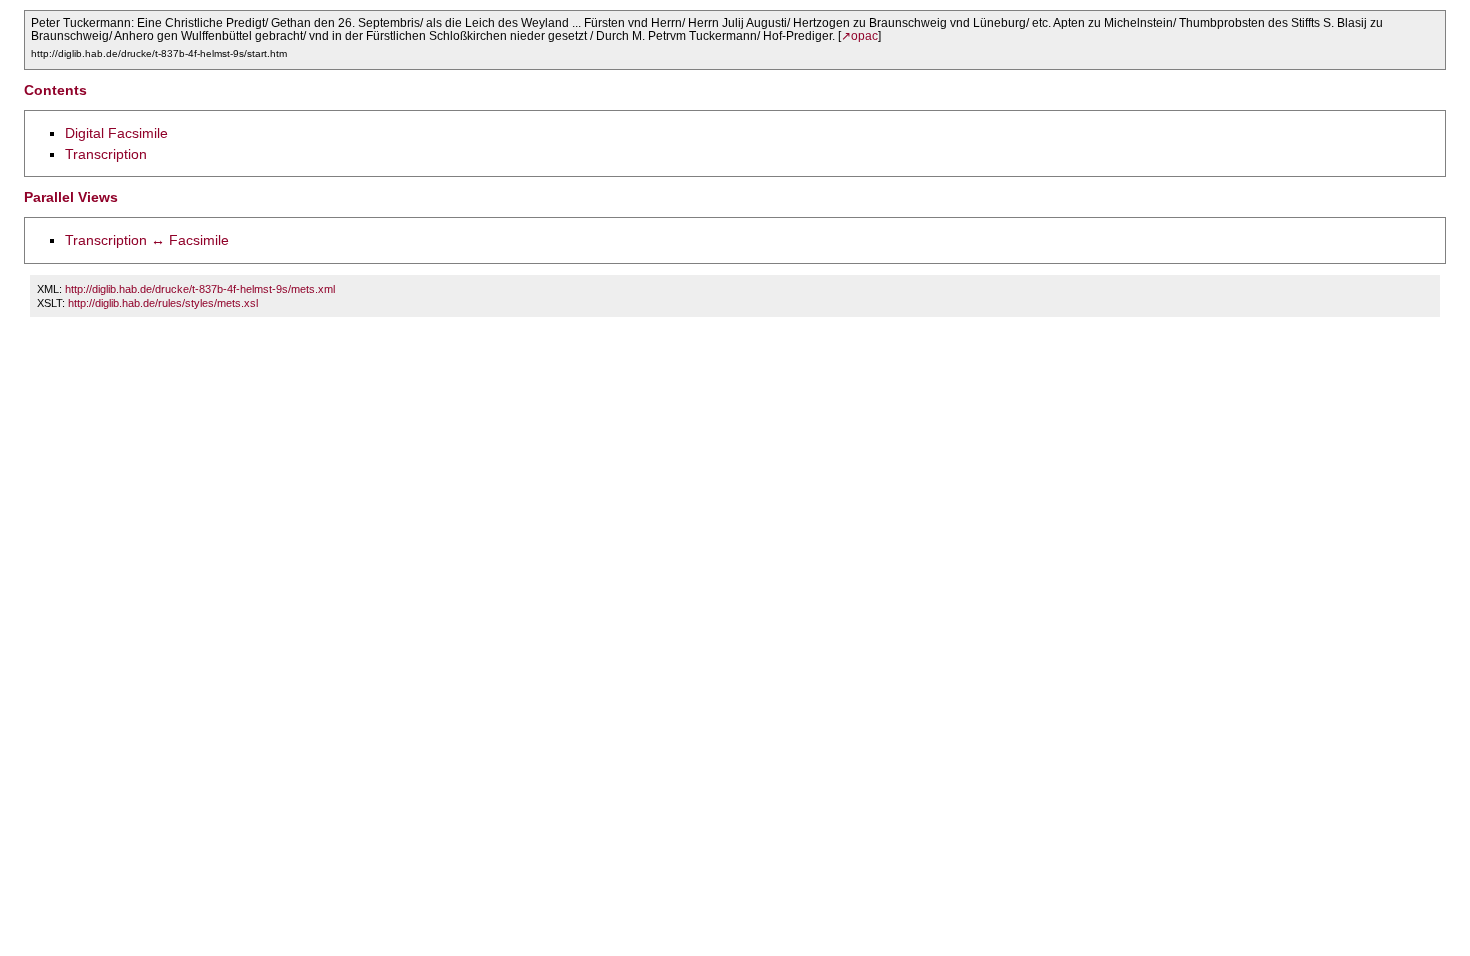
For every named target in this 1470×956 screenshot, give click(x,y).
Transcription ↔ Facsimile (147, 240)
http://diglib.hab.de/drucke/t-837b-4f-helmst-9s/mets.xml (200, 289)
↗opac (859, 36)
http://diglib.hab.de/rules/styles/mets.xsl (163, 303)
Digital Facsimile (116, 133)
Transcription (106, 154)
